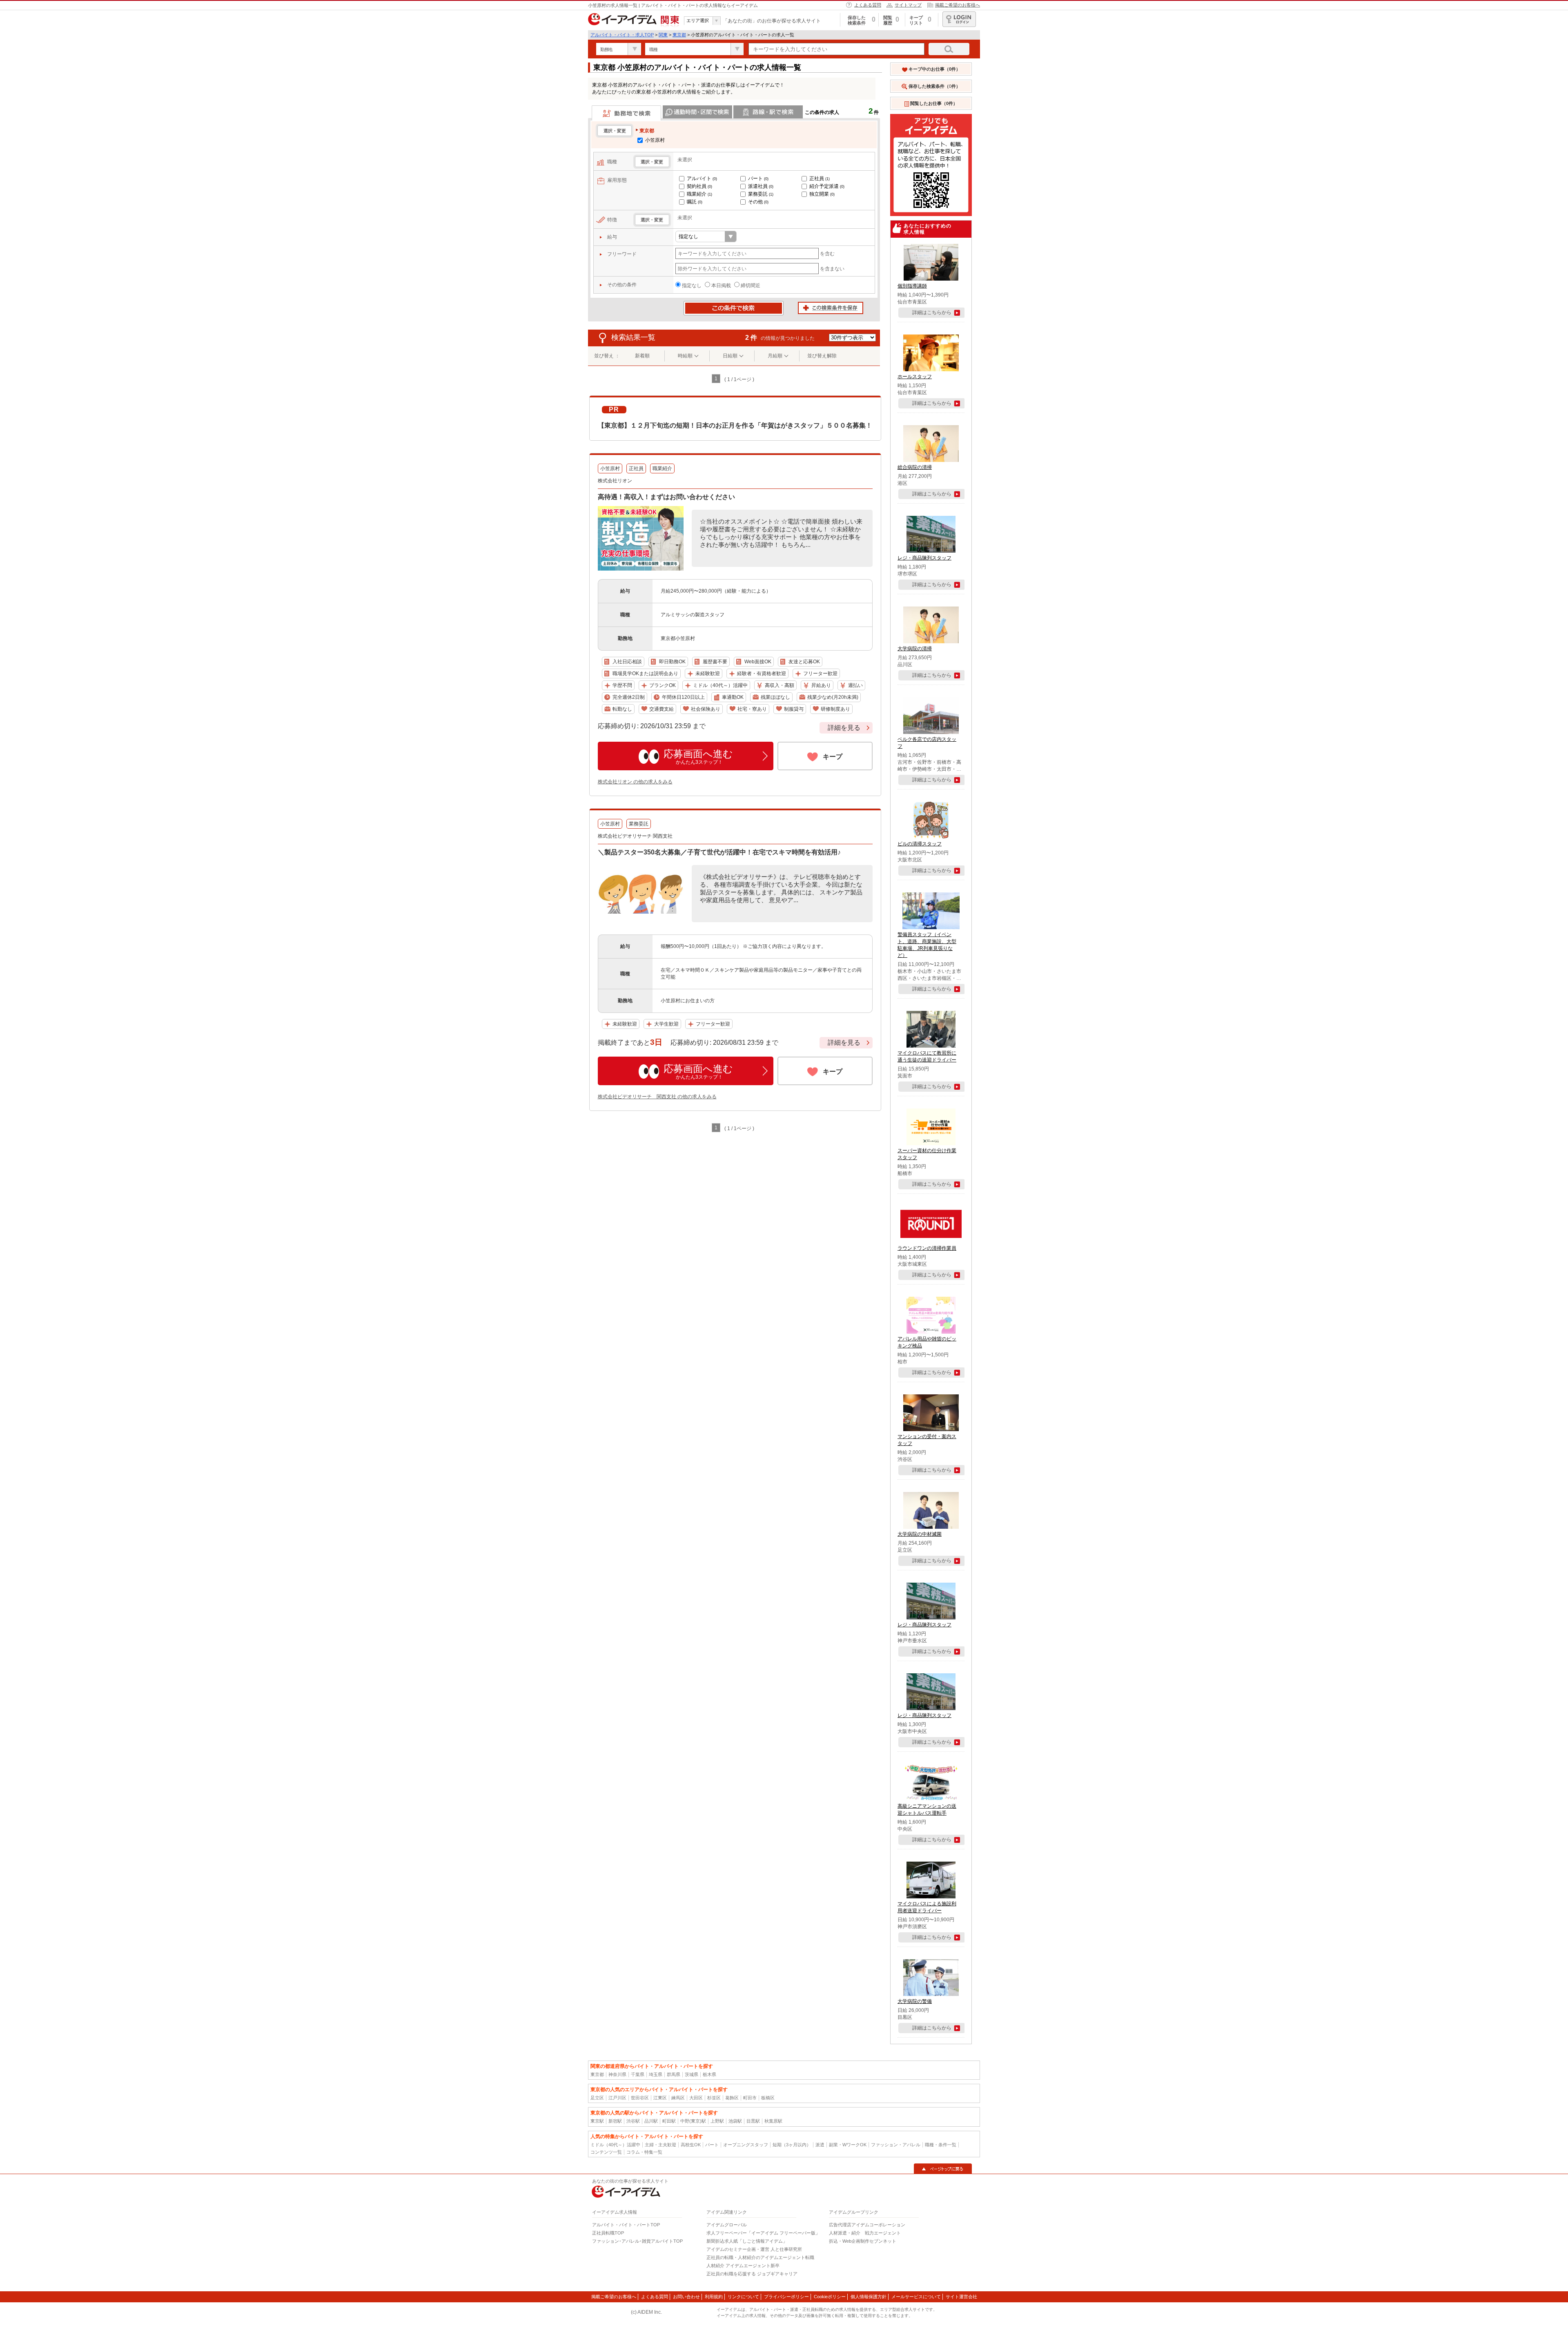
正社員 (820, 178)
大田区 (696, 2098)
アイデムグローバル (727, 2225)
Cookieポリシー (830, 2297)
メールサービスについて (916, 2297)
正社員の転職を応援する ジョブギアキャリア (752, 2274)
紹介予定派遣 (827, 186)
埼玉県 (656, 2074)
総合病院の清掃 (915, 467)
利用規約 (714, 2297)
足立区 (597, 2098)
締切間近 (751, 285)
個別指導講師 (912, 286)
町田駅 (669, 2121)
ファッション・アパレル (896, 2145)
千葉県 (638, 2074)
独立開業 (822, 194)
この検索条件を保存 (831, 308)
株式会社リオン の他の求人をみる (635, 782)
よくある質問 (868, 5)
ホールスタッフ (915, 377)
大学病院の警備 (915, 2001)
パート (758, 178)
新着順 (642, 356)
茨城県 (692, 2074)
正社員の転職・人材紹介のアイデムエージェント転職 (760, 2257)
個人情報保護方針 (869, 2297)
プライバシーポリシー (786, 2297)
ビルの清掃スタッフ (920, 844)
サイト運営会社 (961, 2297)
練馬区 (678, 2098)
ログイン (959, 19)
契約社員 (699, 186)
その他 (758, 202)
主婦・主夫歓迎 (660, 2145)
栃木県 (709, 2074)
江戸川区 (617, 2098)
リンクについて (743, 2297)
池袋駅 (735, 2121)
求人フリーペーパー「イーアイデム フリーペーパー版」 (763, 2233)
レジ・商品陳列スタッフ (924, 558)
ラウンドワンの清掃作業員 (927, 1248)
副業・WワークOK (848, 2145)
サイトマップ (908, 5)
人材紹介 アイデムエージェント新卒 (743, 2266)
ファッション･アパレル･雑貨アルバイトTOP (637, 2241)
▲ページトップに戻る (943, 2169)
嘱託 (695, 202)
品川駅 (651, 2121)
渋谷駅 (633, 2121)
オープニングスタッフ (746, 2145)
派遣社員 (761, 186)
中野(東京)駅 (693, 2121)
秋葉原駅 (773, 2121)
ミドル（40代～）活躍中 (615, 2145)
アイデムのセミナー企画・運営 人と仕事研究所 (754, 2249)
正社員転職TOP (608, 2233)
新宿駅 (615, 2121)
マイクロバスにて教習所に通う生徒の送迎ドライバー (927, 1056)
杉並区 (714, 2098)
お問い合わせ (686, 2297)
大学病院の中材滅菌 (920, 1534)
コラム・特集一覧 (644, 2152)
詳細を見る (844, 728)
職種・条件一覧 (941, 2145)
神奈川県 (617, 2074)
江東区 (660, 2098)
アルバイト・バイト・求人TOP (622, 35)
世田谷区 (640, 2098)
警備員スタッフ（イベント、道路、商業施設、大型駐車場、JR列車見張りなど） (927, 945)
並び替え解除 (822, 356)
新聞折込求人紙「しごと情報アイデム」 (747, 2241)
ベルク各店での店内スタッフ (927, 743)
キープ (833, 757)
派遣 (820, 2145)
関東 (663, 35)
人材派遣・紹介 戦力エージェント (865, 2233)
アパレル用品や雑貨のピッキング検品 (927, 1342)
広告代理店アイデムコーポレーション (867, 2225)
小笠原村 (654, 140)
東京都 (679, 35)
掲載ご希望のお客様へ (958, 5)
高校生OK (691, 2145)
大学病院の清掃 (915, 649)
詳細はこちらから (932, 312)
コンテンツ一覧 (606, 2152)
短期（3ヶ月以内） (792, 2145)
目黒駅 (753, 2121)
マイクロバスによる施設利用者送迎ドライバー (927, 1907)
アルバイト (702, 178)
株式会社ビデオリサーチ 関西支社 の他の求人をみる (657, 1097)
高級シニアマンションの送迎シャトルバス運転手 (927, 1810)
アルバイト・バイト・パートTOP (626, 2225)
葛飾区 (732, 2098)
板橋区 (768, 2098)
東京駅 (597, 2121)
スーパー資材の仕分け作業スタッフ (927, 1154)
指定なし (692, 285)
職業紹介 (699, 194)
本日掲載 (721, 285)
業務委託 (761, 194)
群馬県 (674, 2074)
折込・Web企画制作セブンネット (863, 2241)
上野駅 (717, 2121)
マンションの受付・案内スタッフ (927, 1440)
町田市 (750, 2098)
